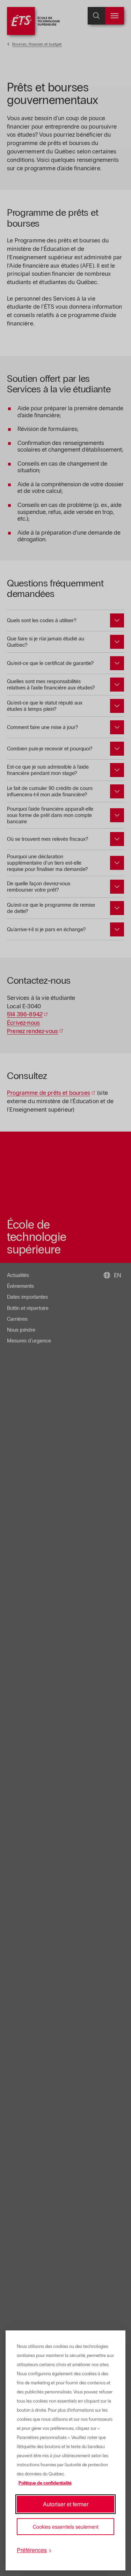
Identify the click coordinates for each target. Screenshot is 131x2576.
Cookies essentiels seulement (66, 2527)
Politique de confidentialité (45, 2483)
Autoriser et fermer (66, 2504)
